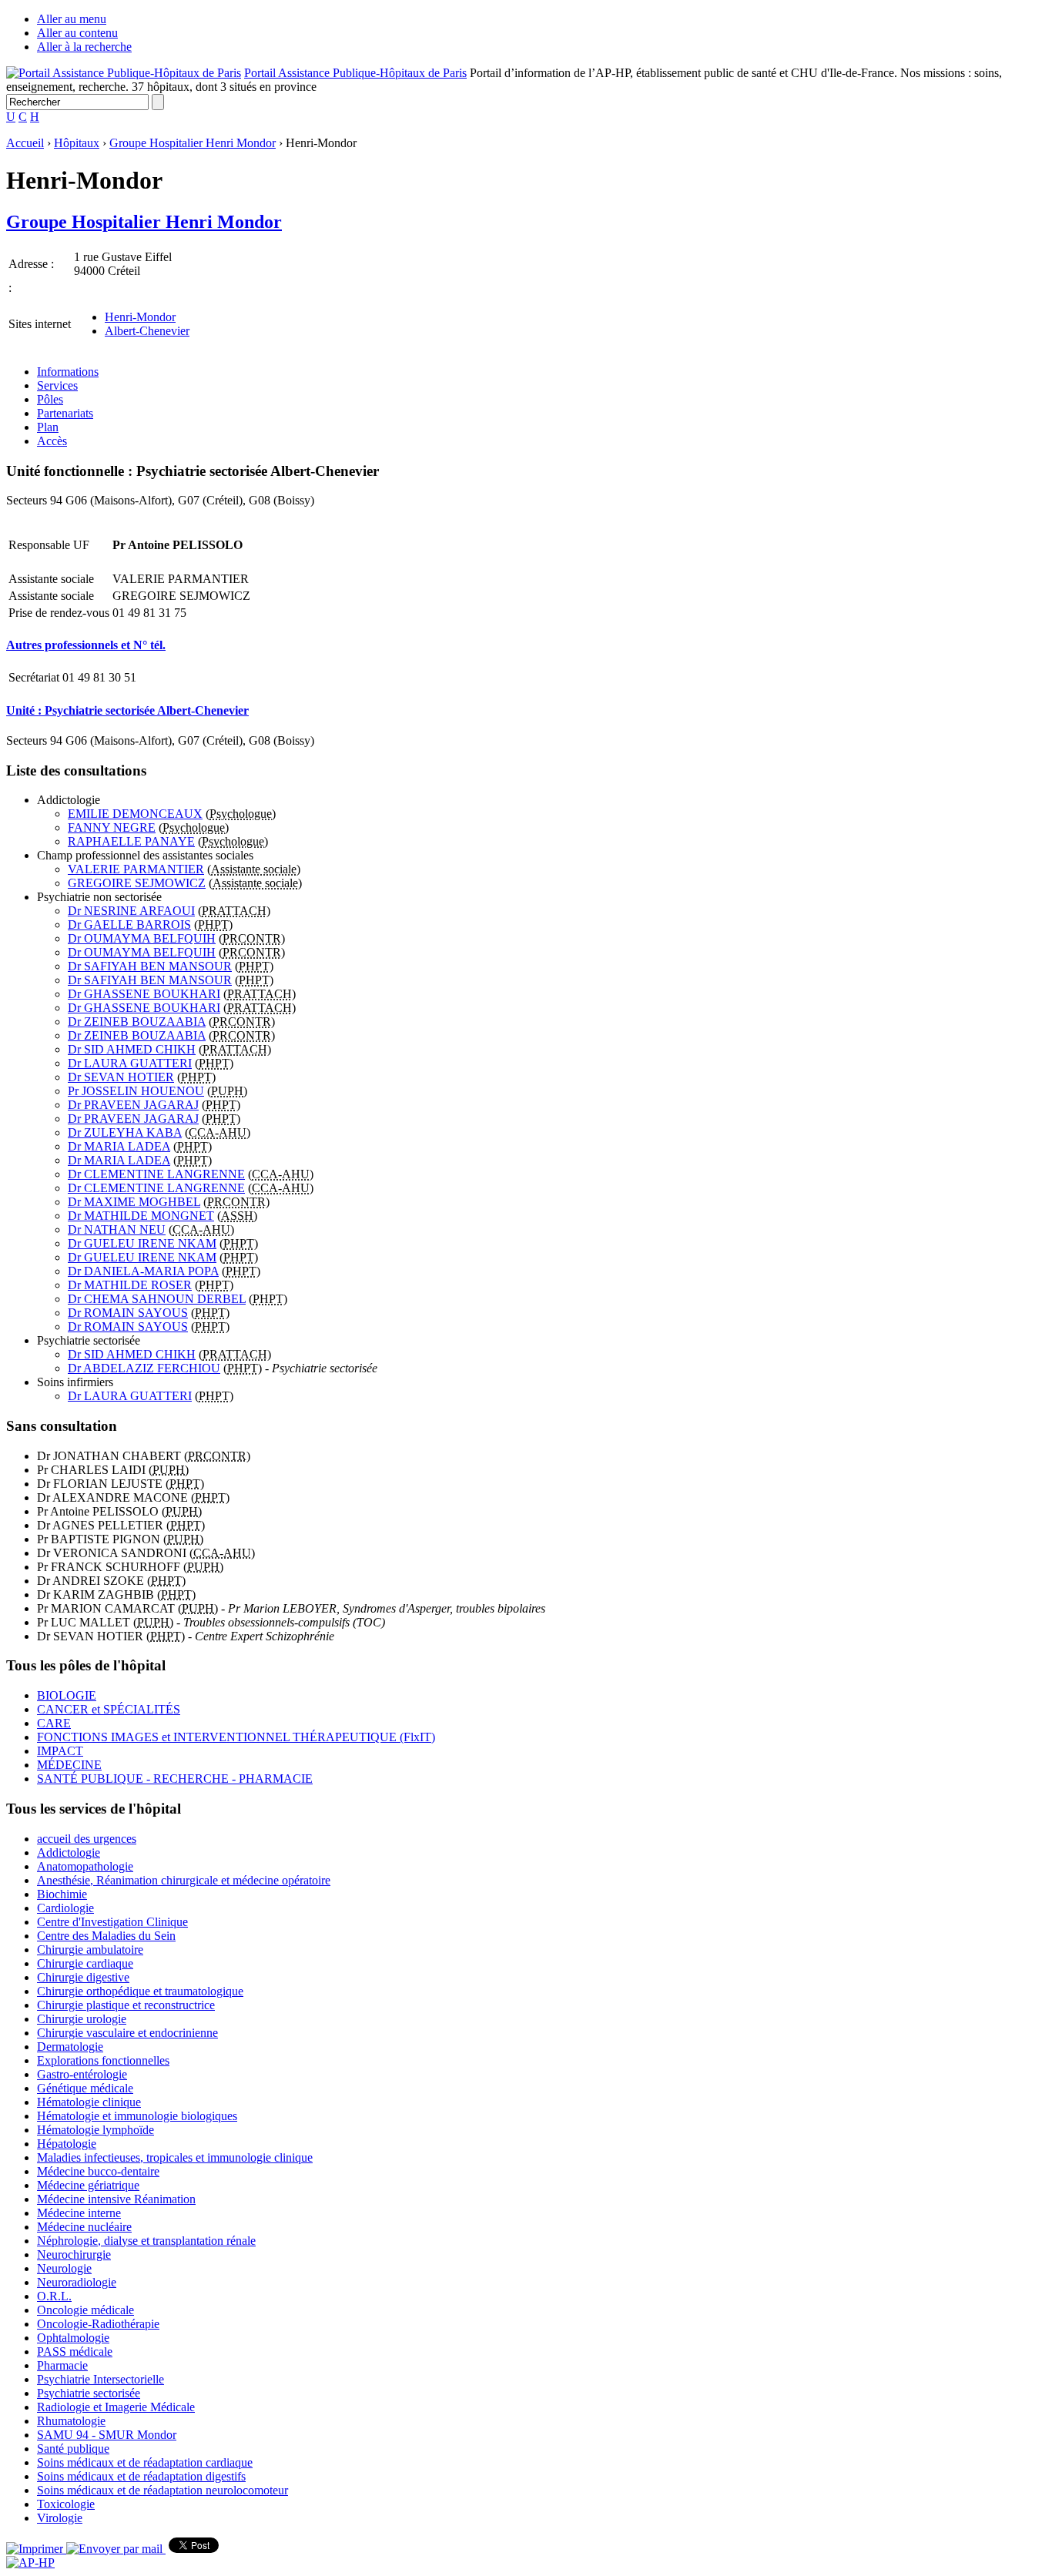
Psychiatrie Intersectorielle (101, 2379)
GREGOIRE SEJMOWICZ (137, 883)
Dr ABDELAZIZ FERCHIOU (144, 1368)
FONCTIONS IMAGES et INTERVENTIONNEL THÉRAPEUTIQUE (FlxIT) (236, 1737)
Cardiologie (65, 1908)
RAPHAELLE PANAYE (131, 841)
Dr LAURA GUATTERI (130, 1063)
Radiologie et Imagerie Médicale (116, 2407)
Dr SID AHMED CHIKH (132, 1049)
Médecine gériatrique (88, 2185)
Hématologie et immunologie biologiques (137, 2116)
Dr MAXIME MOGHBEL (134, 1202)
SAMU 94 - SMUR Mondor (107, 2435)
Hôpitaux (77, 143)
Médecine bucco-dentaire (98, 2171)
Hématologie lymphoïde (95, 2130)
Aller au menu (72, 19)
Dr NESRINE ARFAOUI (131, 911)
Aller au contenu (77, 33)
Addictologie (69, 1852)
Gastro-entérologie (82, 2074)
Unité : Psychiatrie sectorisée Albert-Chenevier (127, 710)
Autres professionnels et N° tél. (86, 645)
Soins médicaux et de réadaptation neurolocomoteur (162, 2490)
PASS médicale (75, 2352)
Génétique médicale (85, 2088)
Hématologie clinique (89, 2102)
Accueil (25, 143)
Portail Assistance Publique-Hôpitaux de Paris (355, 73)
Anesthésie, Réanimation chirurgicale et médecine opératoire (184, 1880)
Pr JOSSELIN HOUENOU (136, 1091)
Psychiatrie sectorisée (89, 2393)
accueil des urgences (87, 1839)
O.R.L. (54, 2296)
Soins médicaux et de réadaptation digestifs (141, 2476)
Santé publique (73, 2449)
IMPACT (60, 1751)
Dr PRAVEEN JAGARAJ (133, 1105)
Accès (52, 441)
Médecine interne (79, 2213)
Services (57, 385)
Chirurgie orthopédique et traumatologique (140, 1991)
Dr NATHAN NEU (117, 1229)
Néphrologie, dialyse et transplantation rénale (146, 2241)
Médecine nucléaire (84, 2227)
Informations (68, 372)
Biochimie (62, 1894)
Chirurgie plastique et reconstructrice (126, 2005)
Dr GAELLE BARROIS (129, 925)
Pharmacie (62, 2365)
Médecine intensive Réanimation (116, 2199)
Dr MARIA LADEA (119, 1146)
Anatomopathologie (85, 1866)
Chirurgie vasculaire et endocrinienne (127, 2033)
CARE (54, 1723)
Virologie (60, 2518)
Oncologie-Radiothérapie (98, 2324)
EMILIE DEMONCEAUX (135, 814)
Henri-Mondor (140, 317)
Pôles (50, 399)
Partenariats (65, 413)
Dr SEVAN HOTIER (121, 1077)
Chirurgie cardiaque (85, 1963)
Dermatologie (70, 2047)
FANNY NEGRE (112, 827)
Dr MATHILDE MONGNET (141, 1216)
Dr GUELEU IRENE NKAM (142, 1243)
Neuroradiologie (77, 2282)
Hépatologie (67, 2144)
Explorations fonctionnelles (103, 2060)
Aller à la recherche (84, 47)
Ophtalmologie (73, 2338)
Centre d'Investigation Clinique (112, 1922)
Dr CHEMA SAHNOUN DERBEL (157, 1299)
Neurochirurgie (74, 2254)
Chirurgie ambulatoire (90, 1950)
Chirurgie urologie (82, 2019)
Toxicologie (66, 2504)
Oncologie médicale (85, 2310)
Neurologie (64, 2268)
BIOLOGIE (67, 1695)
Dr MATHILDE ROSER (130, 1285)
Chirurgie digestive (83, 1977)
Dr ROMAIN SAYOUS (128, 1313)
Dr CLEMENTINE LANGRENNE (156, 1174)
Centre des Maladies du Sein (106, 1936)
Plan (48, 427)
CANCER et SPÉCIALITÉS (109, 1709)
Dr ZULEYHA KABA (125, 1132)
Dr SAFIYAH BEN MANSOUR (150, 966)
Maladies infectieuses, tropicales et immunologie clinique (175, 2157)
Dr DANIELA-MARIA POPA (143, 1271)
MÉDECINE (69, 1765)
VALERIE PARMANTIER (136, 869)
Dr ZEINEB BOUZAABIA (137, 1022)
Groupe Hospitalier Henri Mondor (193, 143)
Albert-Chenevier (147, 331)
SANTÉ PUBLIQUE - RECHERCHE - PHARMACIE (175, 1779)
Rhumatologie (71, 2421)
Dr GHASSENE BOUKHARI (144, 994)
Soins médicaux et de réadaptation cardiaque (145, 2462)
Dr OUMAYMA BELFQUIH (142, 938)
